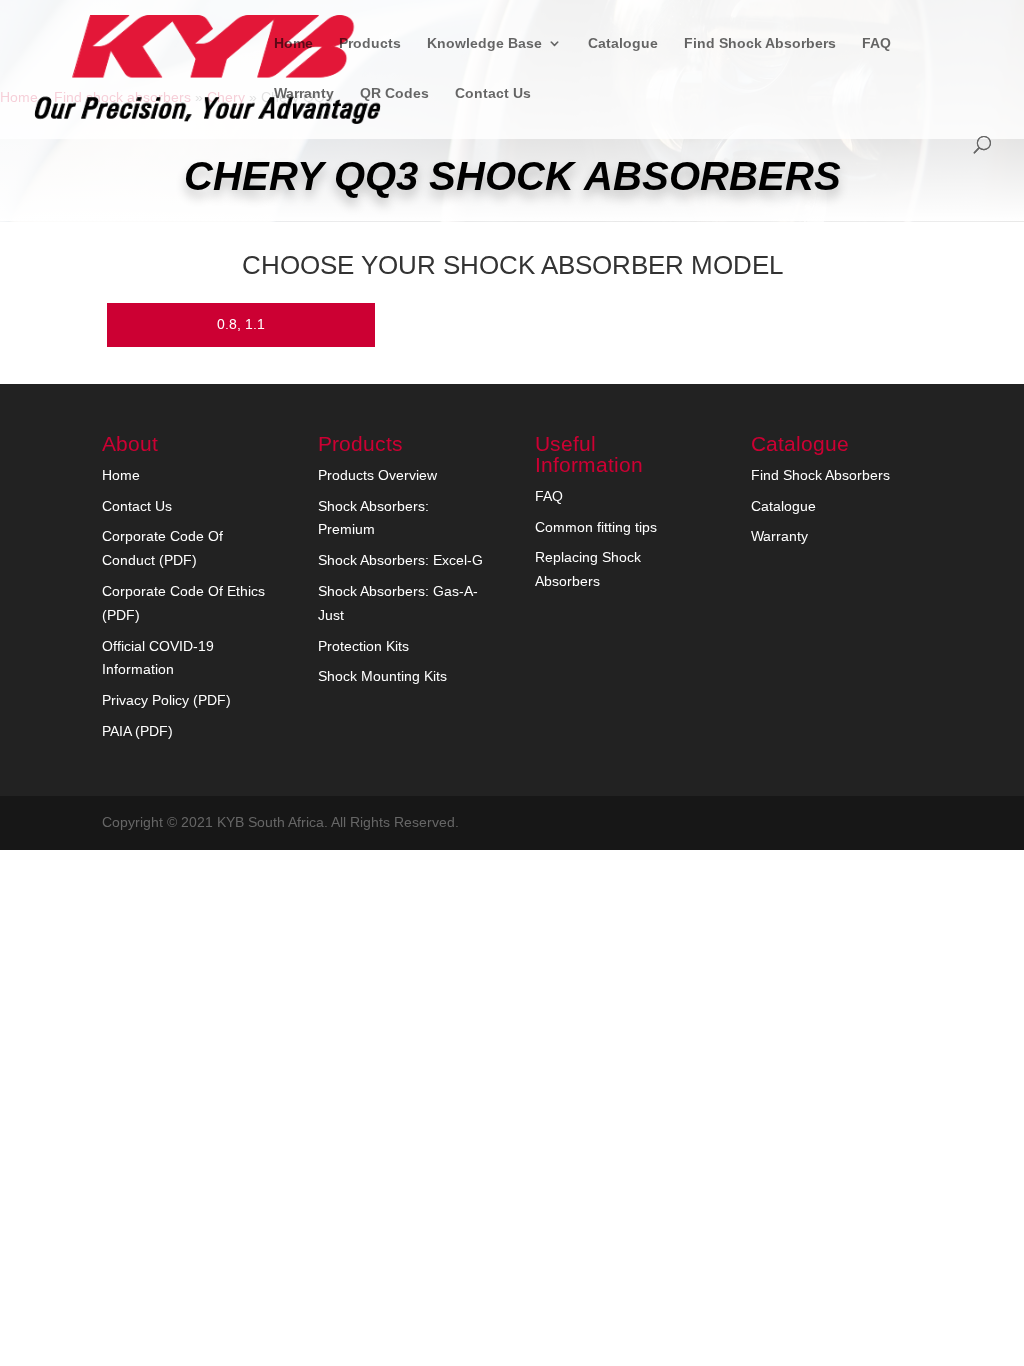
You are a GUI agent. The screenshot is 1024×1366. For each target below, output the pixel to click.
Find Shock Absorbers (760, 43)
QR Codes (394, 93)
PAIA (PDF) (137, 731)
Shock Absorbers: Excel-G (400, 560)
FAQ (876, 43)
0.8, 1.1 (241, 324)
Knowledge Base (484, 43)
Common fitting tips (596, 527)
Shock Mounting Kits (382, 676)
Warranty (304, 93)
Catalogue (623, 43)
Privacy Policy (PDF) (166, 700)
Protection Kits (363, 646)
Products (370, 43)
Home (293, 43)
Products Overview (377, 475)
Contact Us (493, 93)
